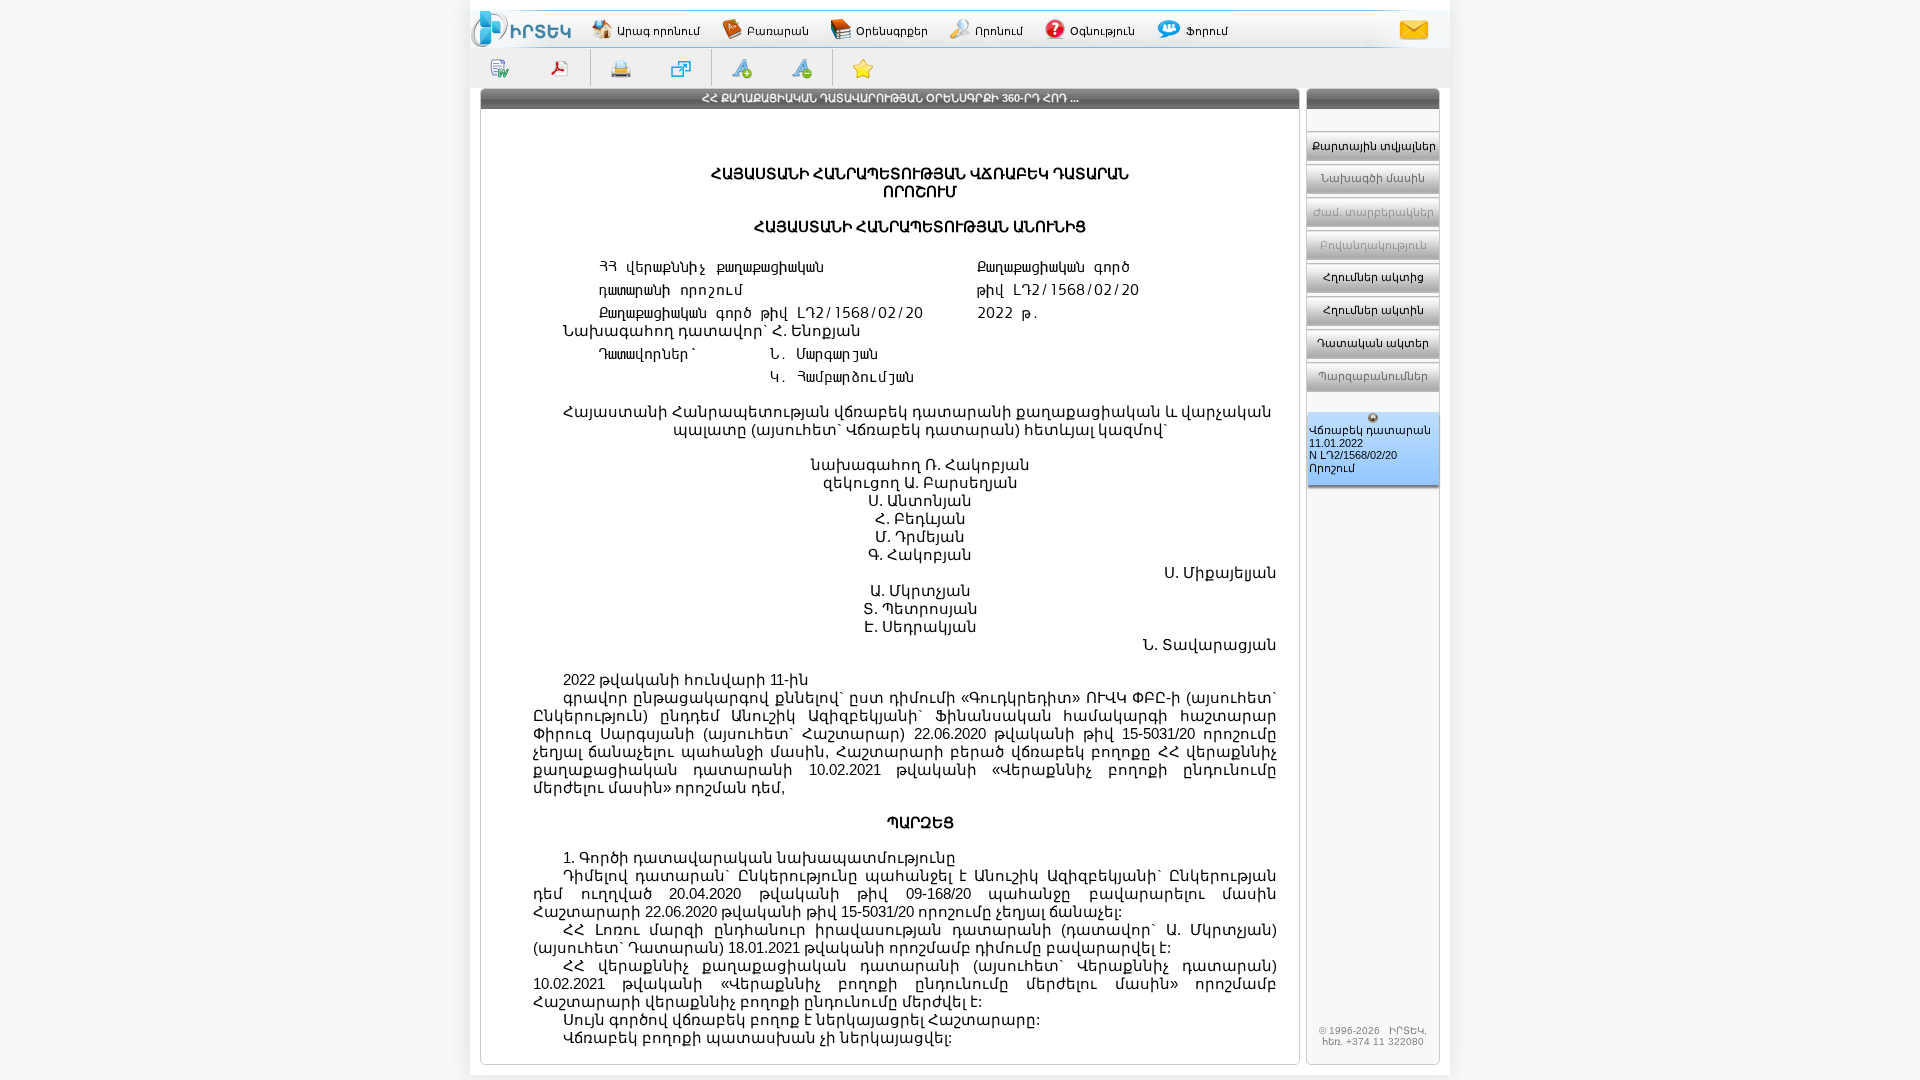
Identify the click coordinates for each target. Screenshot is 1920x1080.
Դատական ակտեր (1373, 343)
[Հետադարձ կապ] (1414, 29)
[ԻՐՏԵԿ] (521, 29)
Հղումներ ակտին (1373, 310)
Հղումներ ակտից (1373, 277)
